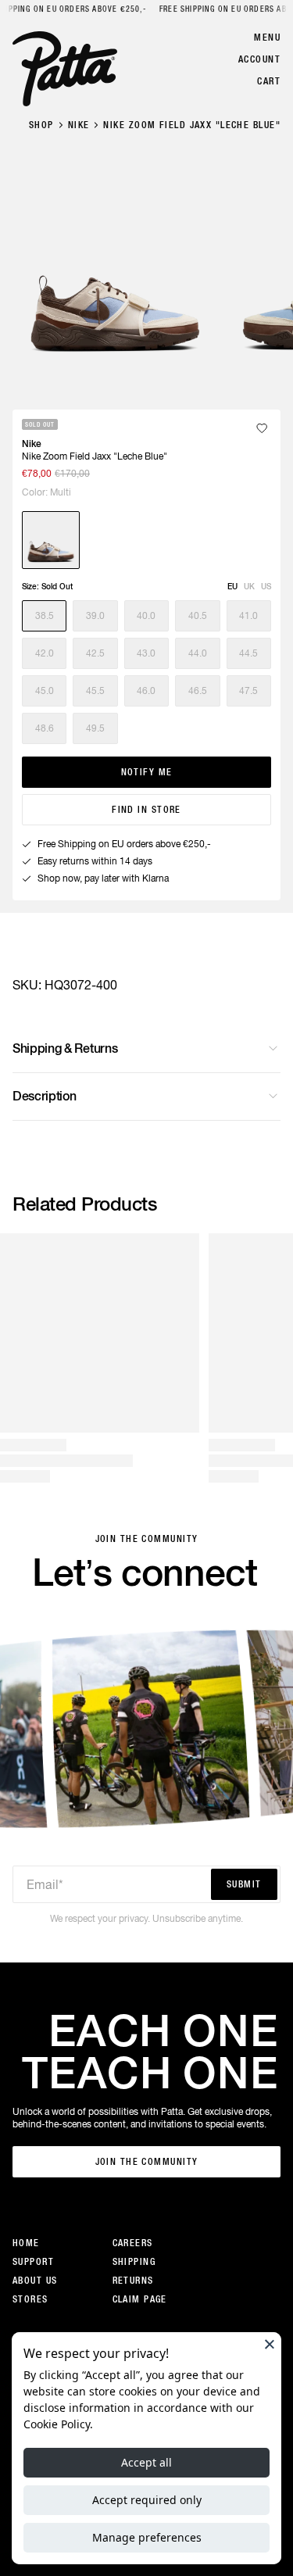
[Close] (270, 2344)
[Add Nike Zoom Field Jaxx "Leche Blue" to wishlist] (262, 428)
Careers (133, 2243)
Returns (133, 2281)
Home (26, 2243)
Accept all (146, 2462)
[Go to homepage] (65, 69)
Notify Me (147, 772)
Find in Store (146, 810)
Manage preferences (147, 2537)
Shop (41, 125)
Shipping (134, 2262)
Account (259, 59)
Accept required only (147, 2500)
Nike (79, 125)
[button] (44, 616)
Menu (267, 38)
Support (33, 2262)
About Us (35, 2281)
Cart (269, 81)
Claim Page (140, 2299)
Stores (30, 2299)
